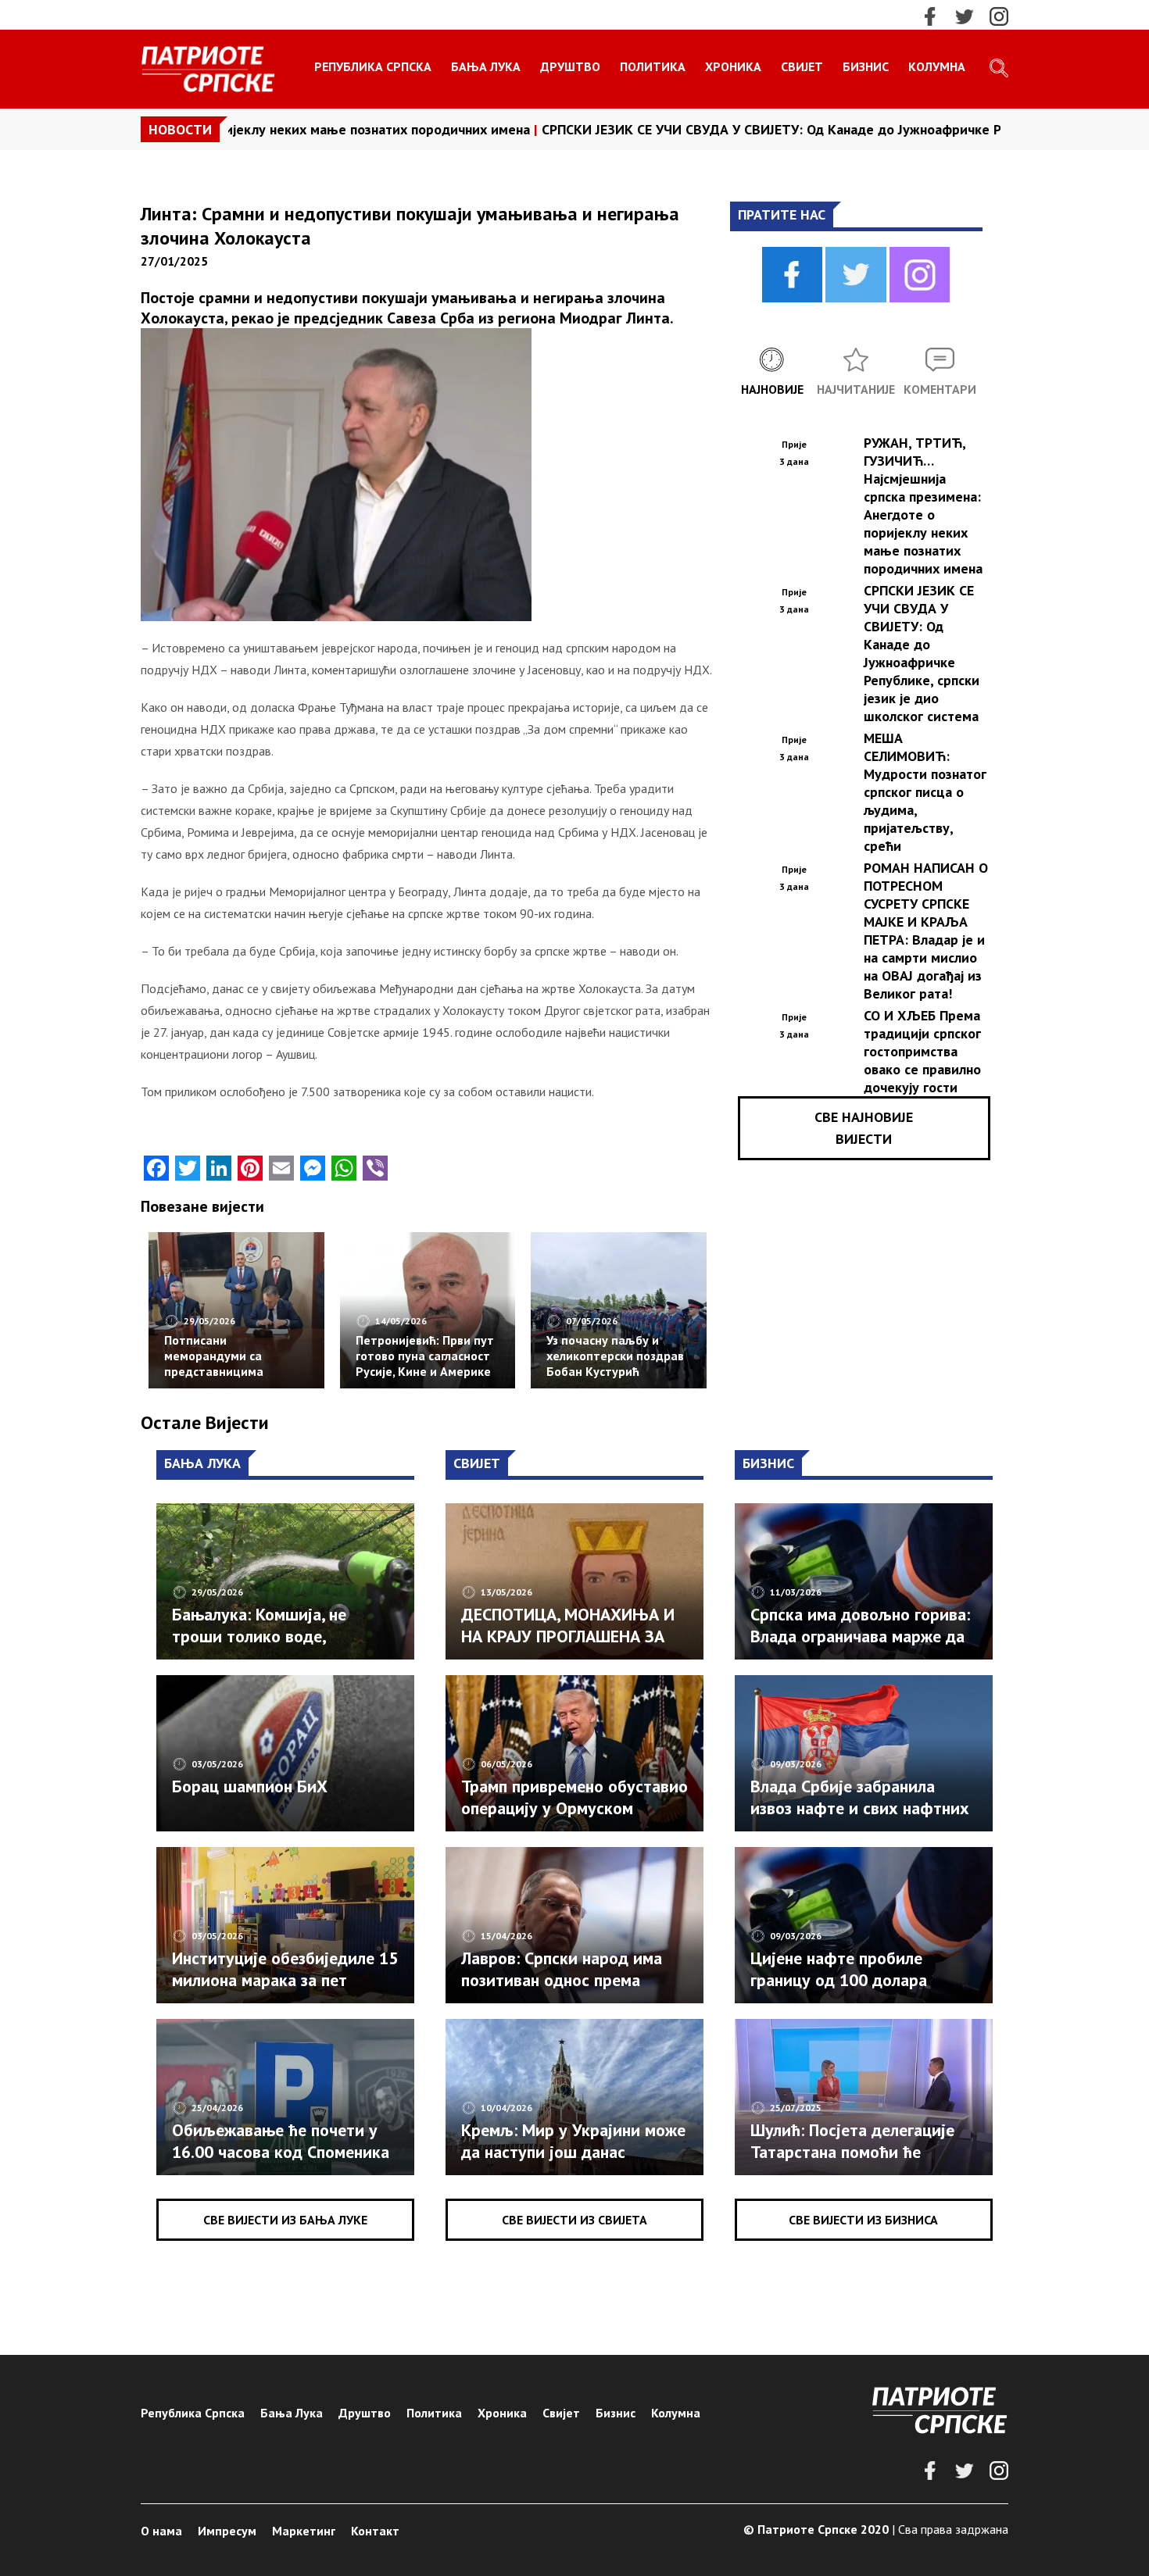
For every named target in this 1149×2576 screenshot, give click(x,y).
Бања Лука (486, 66)
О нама (161, 2531)
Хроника (733, 66)
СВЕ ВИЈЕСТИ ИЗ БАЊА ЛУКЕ (285, 2220)
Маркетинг (304, 2531)
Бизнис (866, 66)
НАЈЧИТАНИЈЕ (856, 389)
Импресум (227, 2531)
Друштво (570, 66)
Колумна (937, 66)
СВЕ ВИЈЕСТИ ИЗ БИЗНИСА (863, 2220)
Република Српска (373, 66)
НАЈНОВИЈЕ (772, 389)
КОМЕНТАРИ (940, 389)
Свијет (802, 66)
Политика (653, 66)
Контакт (375, 2531)
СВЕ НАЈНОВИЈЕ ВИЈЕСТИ (864, 1128)
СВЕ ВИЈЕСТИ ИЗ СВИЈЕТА (574, 2220)
